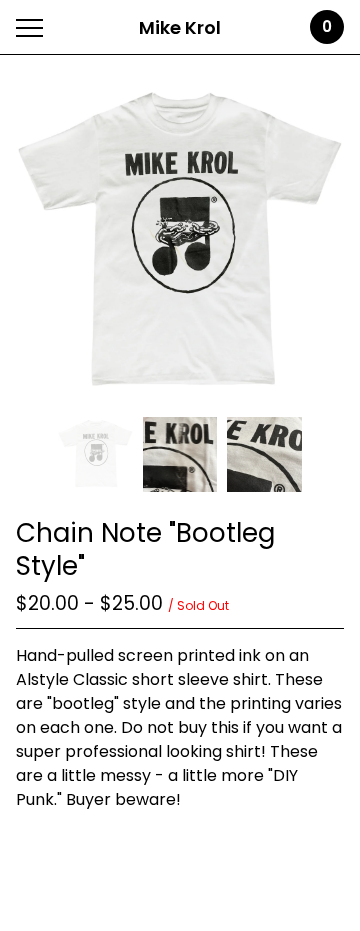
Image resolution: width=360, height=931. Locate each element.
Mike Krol (180, 27)
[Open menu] (33, 27)
